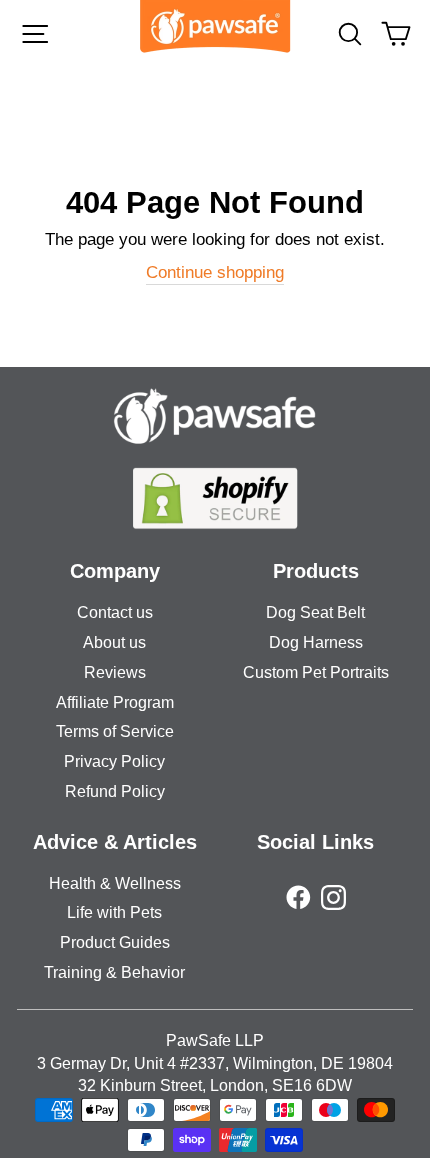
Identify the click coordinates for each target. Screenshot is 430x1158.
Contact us (115, 612)
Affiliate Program (115, 702)
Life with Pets (114, 912)
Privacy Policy (114, 761)
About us (114, 642)
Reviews (115, 672)
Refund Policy (115, 791)
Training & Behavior (114, 972)
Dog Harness (316, 642)
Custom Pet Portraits (316, 672)
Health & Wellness (115, 883)
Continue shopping (215, 272)
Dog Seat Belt (315, 612)
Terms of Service (115, 731)
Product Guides (115, 942)
